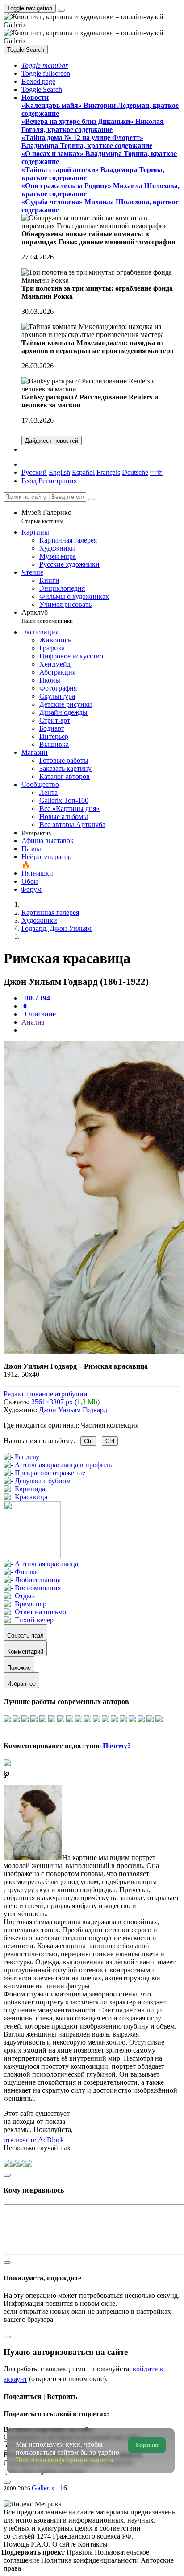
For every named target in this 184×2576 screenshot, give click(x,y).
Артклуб (47, 616)
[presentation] (101, 1030)
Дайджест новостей (52, 441)
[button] (45, 65)
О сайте (65, 2544)
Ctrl (88, 1441)
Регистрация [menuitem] (58, 481)
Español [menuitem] (83, 472)
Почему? (117, 1746)
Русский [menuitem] (34, 472)
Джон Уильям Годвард (73, 1410)
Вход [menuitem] (29, 481)
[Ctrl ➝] (41, 1564)
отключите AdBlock (34, 2140)
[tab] (36, 998)
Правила (81, 2552)
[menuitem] (156, 472)
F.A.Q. (42, 2544)
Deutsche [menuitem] (135, 472)
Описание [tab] (40, 1014)
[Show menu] (61, 10)
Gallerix (43, 2488)
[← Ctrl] (25, 1497)
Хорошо (147, 2445)
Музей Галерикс (46, 516)
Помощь (17, 2544)
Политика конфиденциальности (91, 2560)
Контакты (93, 2544)
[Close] (92, 499)
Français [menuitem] (108, 472)
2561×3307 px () (65, 1402)
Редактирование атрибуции (46, 1394)
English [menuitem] (59, 472)
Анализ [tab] (33, 1022)
